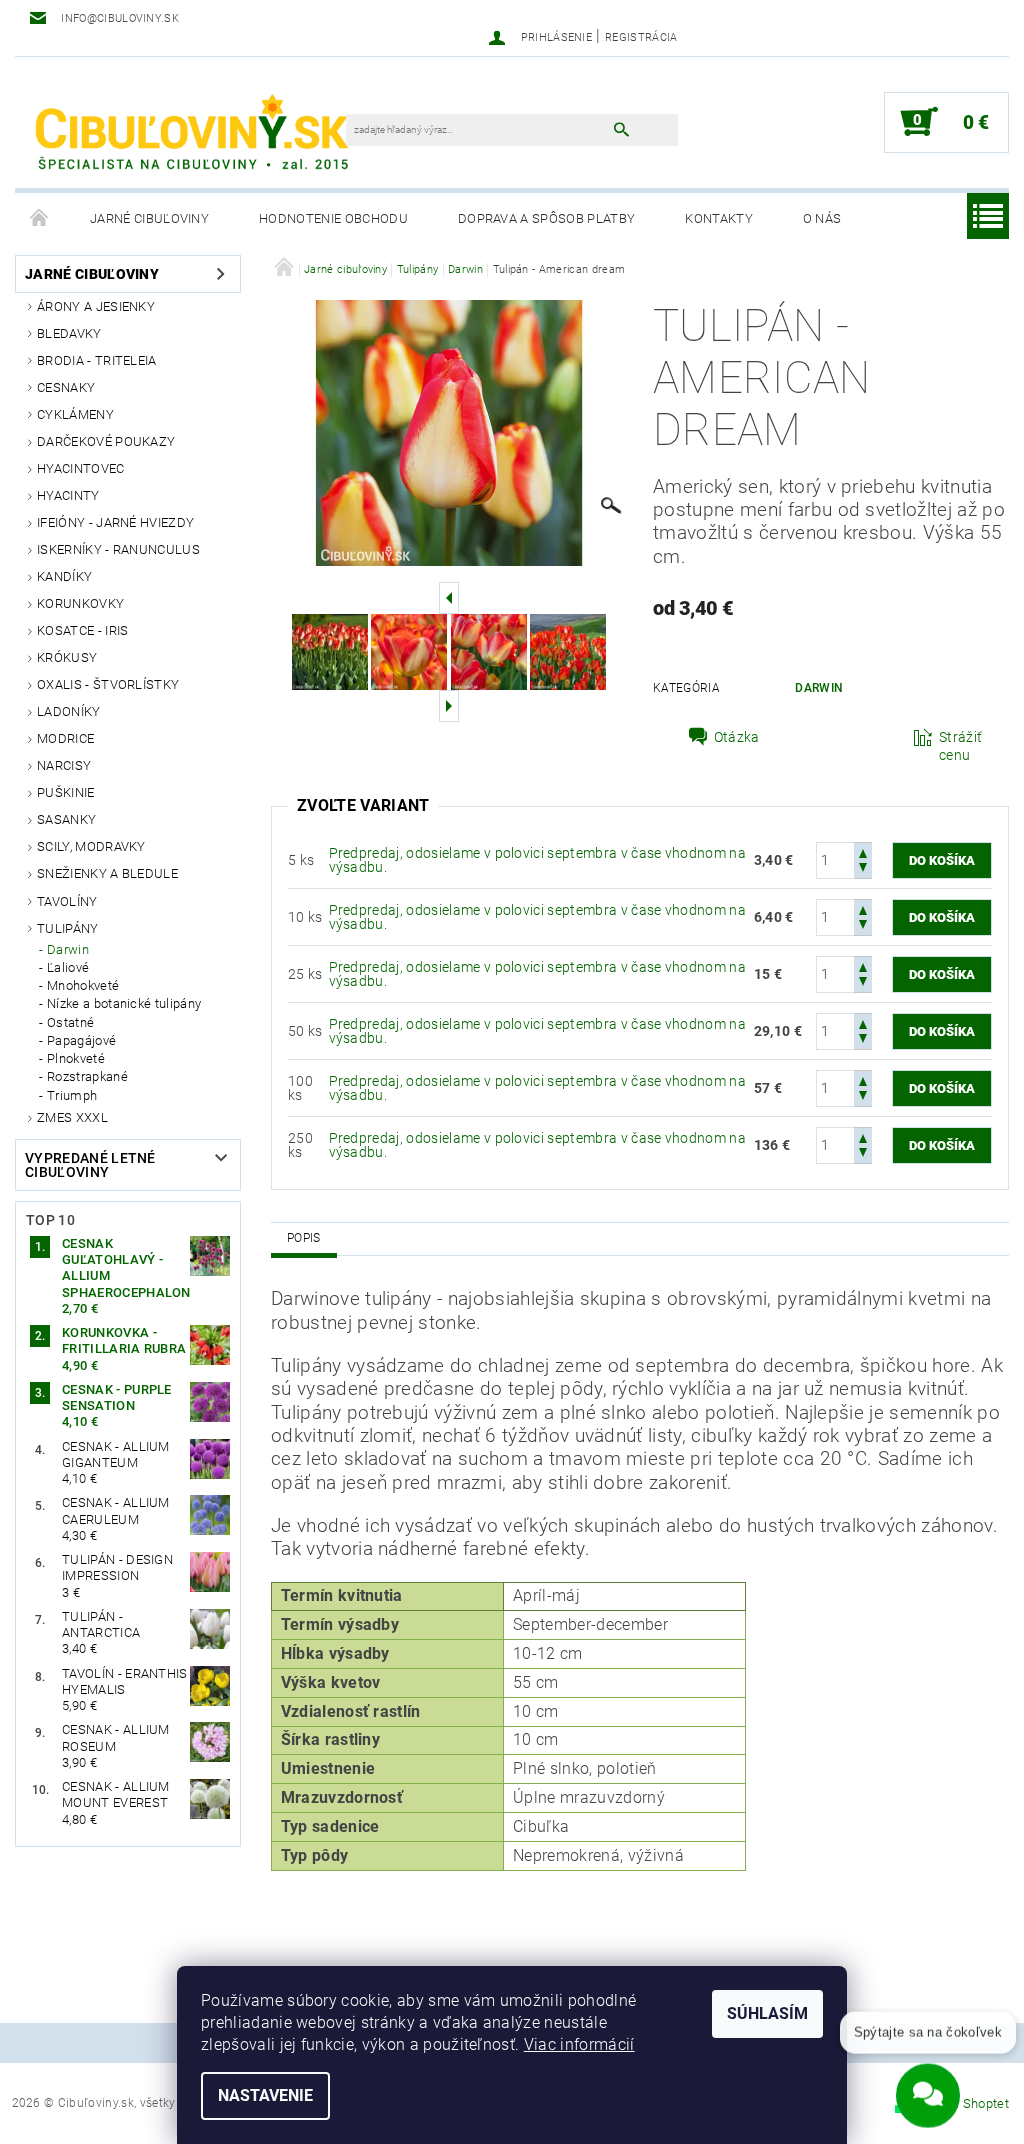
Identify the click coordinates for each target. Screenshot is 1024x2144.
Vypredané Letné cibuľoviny (90, 1165)
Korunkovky (80, 603)
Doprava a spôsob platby (546, 218)
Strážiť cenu (960, 746)
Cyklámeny (75, 414)
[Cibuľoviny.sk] (190, 132)
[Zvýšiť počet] (863, 851)
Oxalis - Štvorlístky (108, 684)
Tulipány (68, 928)
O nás (822, 218)
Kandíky (64, 576)
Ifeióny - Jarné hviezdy (115, 522)
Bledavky (69, 333)
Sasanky (66, 819)
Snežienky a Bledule (107, 873)
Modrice (65, 738)
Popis (304, 1238)
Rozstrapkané (87, 1076)
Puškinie (66, 792)
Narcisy (64, 765)
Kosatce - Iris (82, 630)
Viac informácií (579, 2044)
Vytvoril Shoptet (962, 2103)
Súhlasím (767, 2013)
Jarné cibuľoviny (149, 218)
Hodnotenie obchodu (333, 218)
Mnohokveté (83, 985)
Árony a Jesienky (96, 306)
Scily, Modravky (91, 846)
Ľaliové (68, 967)
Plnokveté (76, 1058)
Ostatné (70, 1022)
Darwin (68, 949)
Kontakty (719, 218)
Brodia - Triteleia (97, 360)
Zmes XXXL (72, 1117)
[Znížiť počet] (863, 869)
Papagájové (81, 1040)
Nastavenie (265, 2095)
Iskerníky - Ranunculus (118, 549)
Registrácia (641, 37)
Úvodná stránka (40, 219)
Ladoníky (69, 711)
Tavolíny (67, 901)
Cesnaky (66, 387)
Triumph (72, 1095)
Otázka (737, 737)
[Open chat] (928, 2088)
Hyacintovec (81, 468)
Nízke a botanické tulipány (124, 1003)
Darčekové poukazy (106, 441)
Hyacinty (68, 495)
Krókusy (67, 657)
